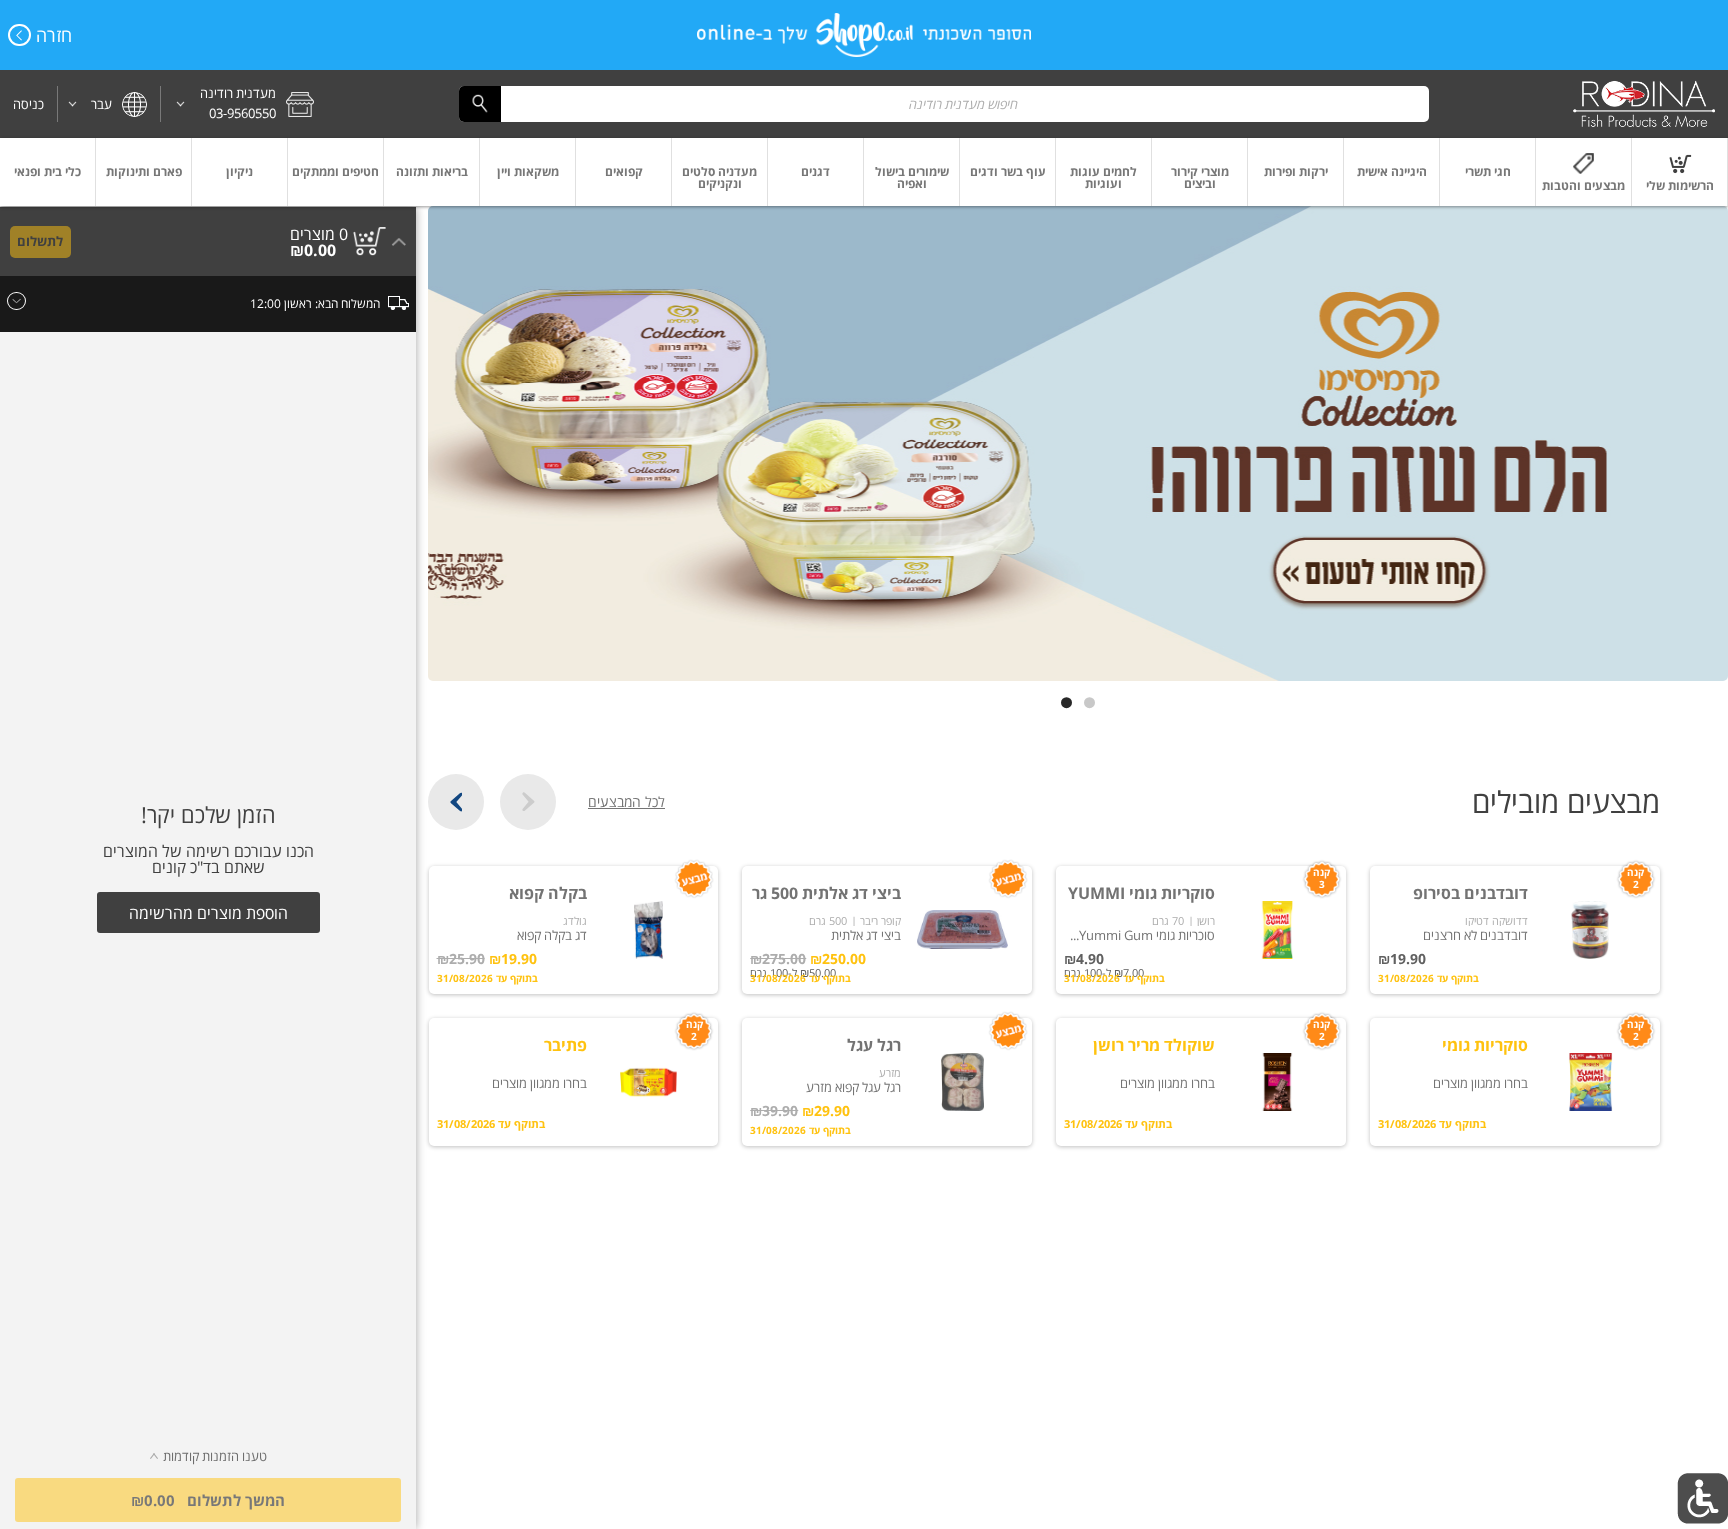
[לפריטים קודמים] (528, 802)
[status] (319, 234)
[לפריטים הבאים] (456, 802)
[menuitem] (1680, 172)
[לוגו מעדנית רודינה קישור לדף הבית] (1644, 104)
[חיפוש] (480, 103)
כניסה (28, 104)
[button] (244, 104)
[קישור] (1078, 443)
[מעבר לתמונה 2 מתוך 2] (1066, 702)
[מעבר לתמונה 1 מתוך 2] (1089, 702)
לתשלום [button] (40, 241)
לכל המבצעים (626, 802)
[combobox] (944, 103)
